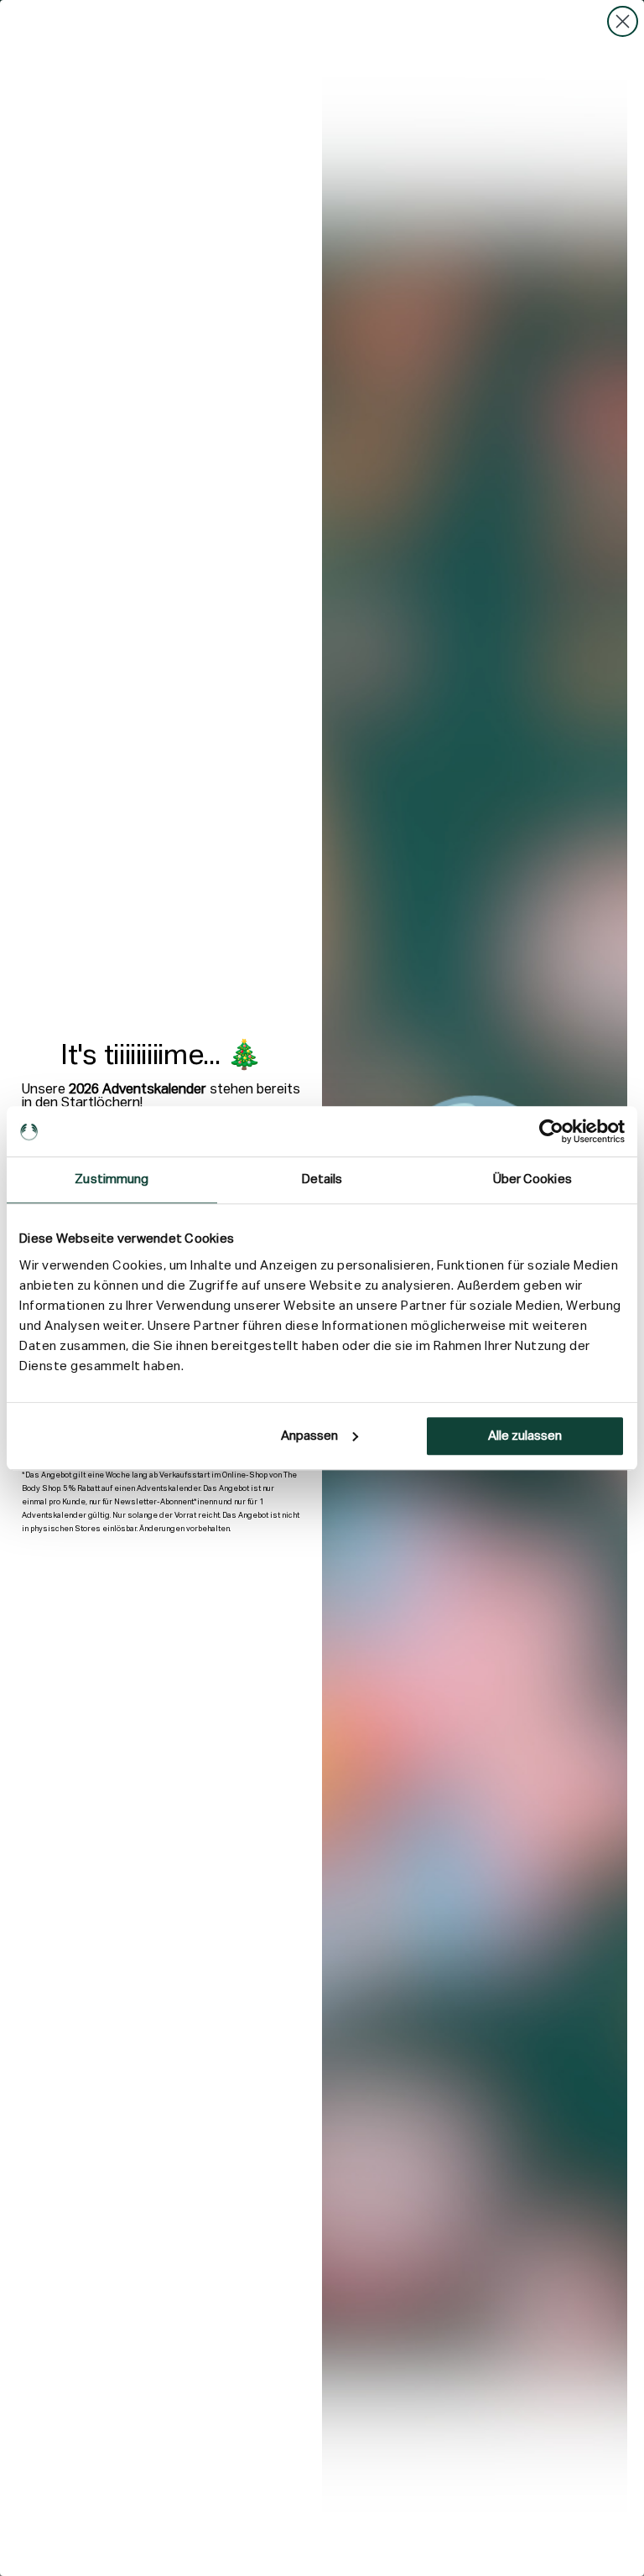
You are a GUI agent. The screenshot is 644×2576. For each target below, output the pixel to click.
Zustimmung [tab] (112, 1179)
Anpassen (309, 1436)
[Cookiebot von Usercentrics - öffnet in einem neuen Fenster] (551, 1131)
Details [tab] (322, 1179)
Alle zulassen (525, 1436)
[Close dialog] (623, 21)
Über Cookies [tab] (532, 1179)
